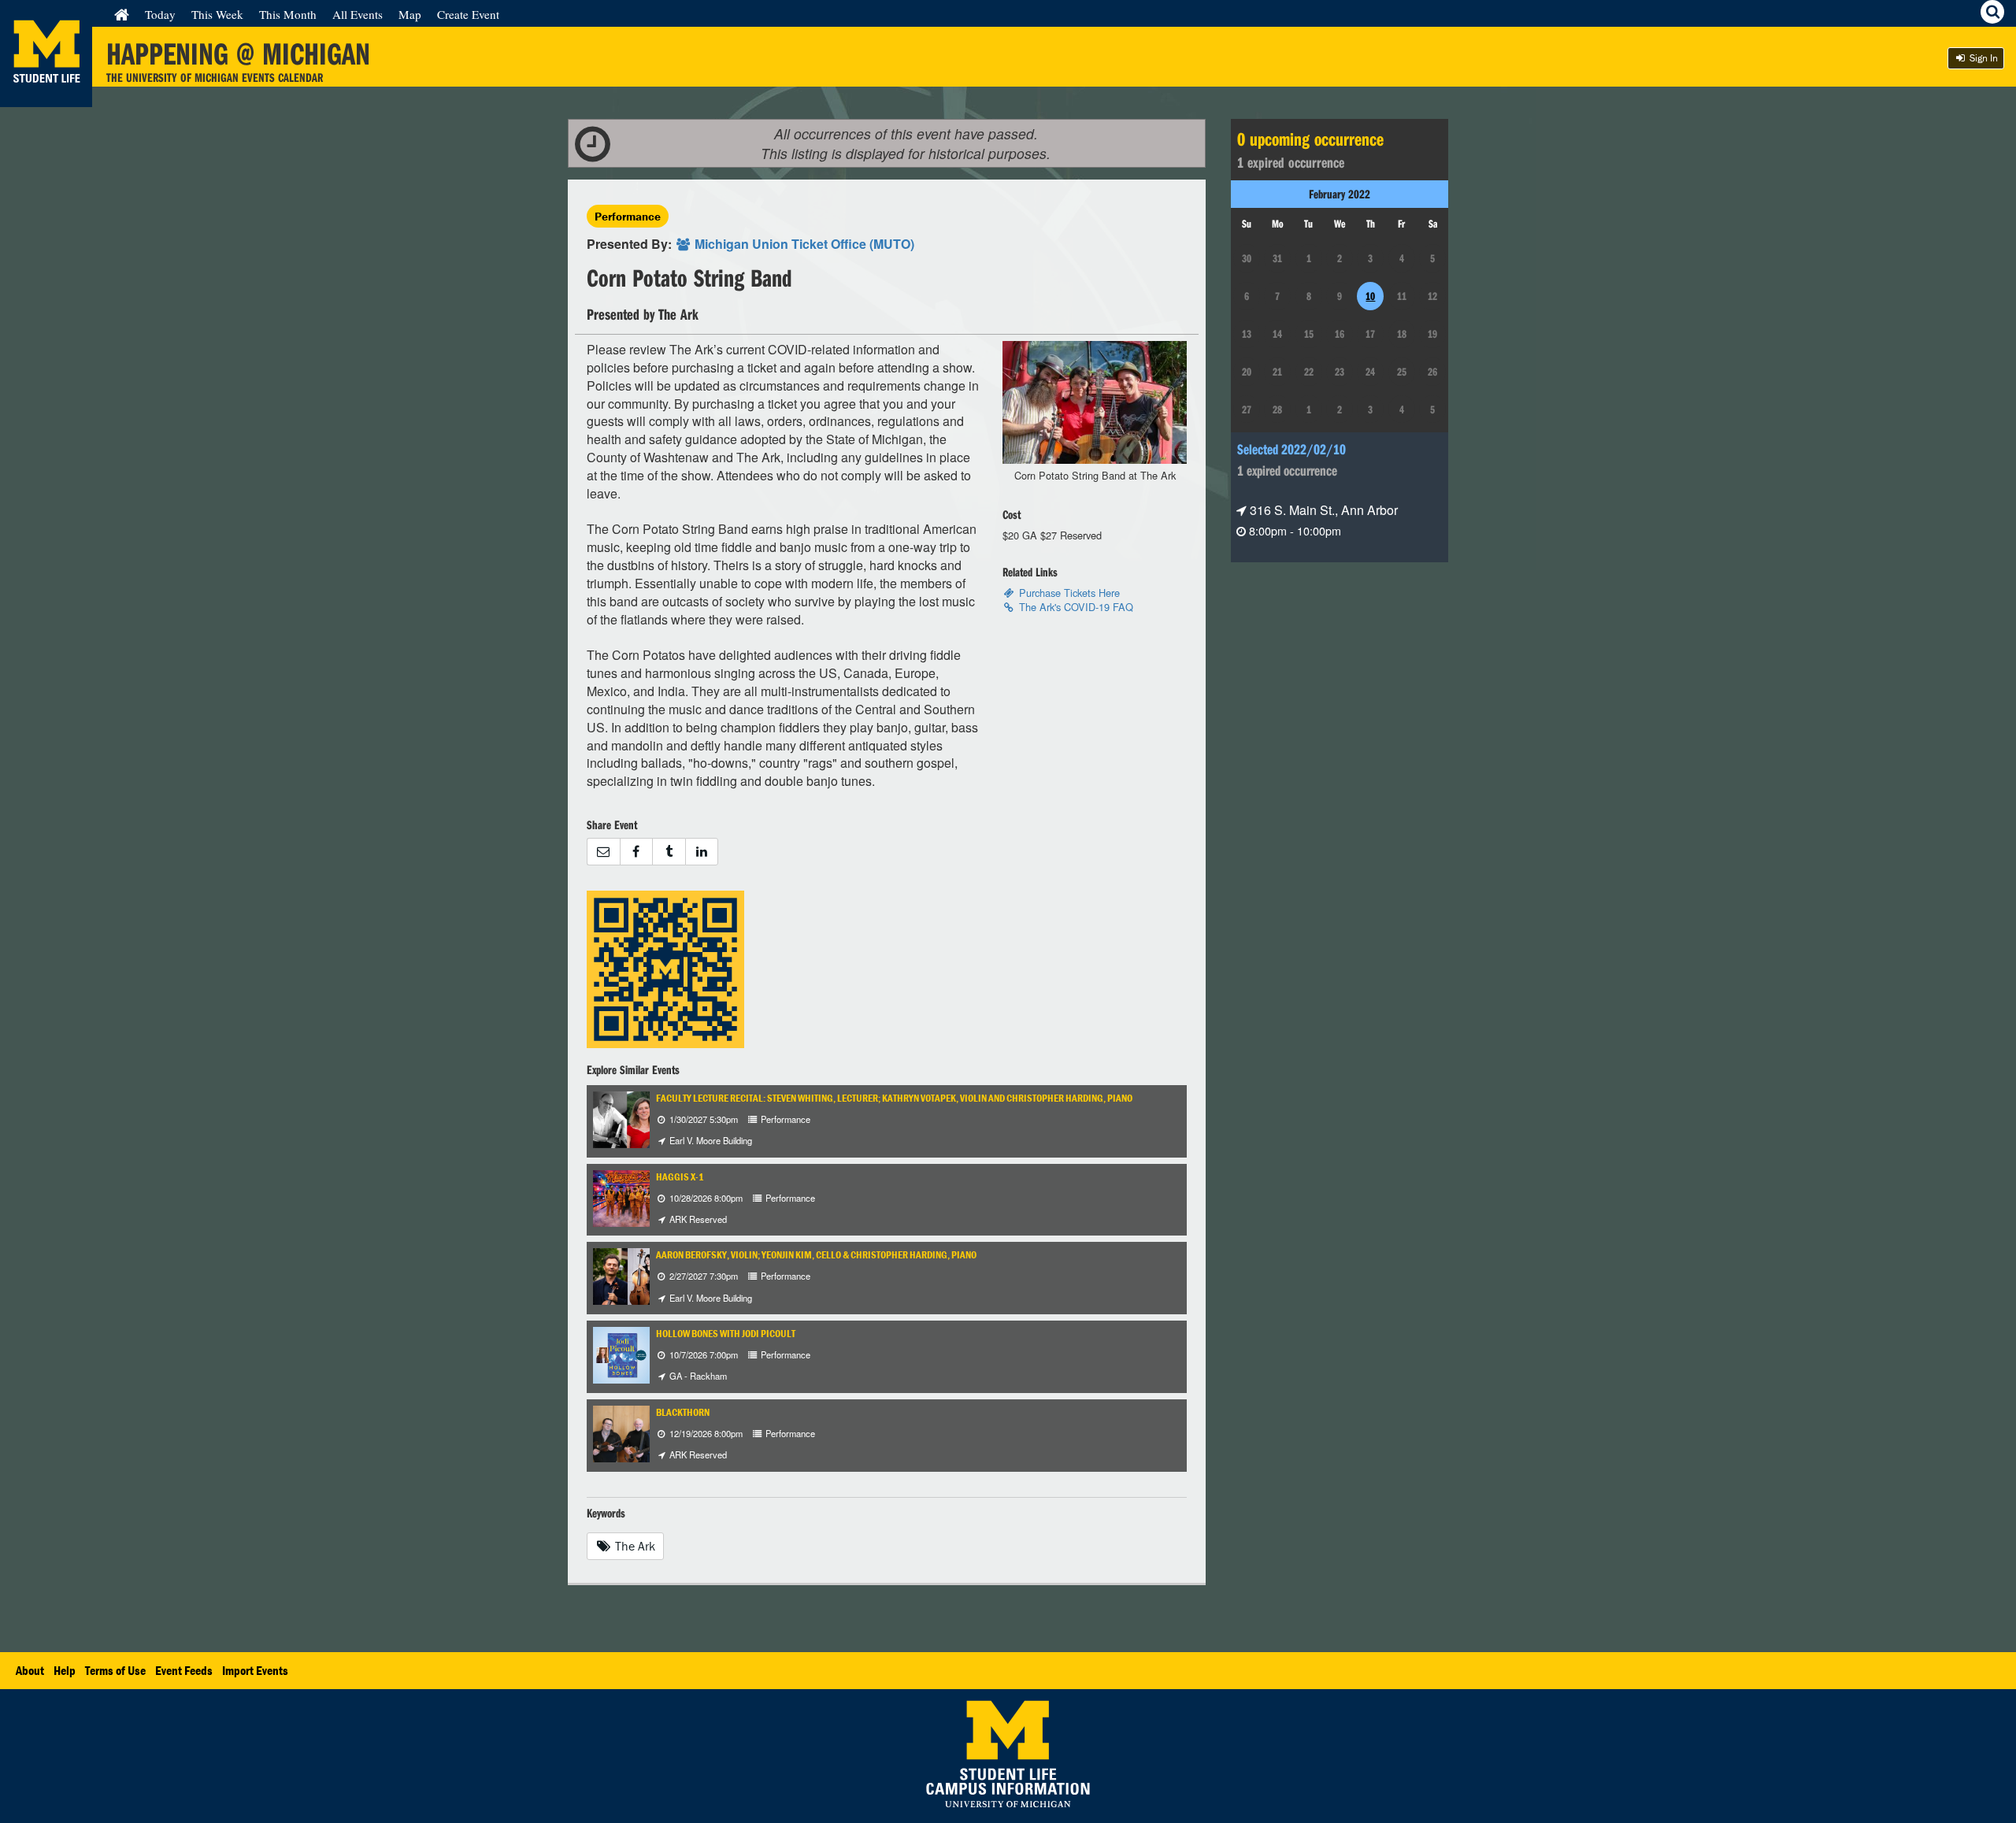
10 (1370, 296)
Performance (628, 216)
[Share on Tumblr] (669, 852)
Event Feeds (184, 1670)
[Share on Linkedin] (702, 852)
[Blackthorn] (636, 1432)
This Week (217, 14)
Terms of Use (115, 1670)
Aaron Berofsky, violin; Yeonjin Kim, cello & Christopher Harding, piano (816, 1255)
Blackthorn (683, 1412)
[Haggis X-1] (636, 1197)
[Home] (122, 14)
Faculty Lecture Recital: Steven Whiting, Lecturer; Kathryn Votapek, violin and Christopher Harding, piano (894, 1098)
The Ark (634, 1546)
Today (160, 14)
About (30, 1670)
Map (410, 14)
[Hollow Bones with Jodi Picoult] (621, 1353)
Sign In (1983, 58)
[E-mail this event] (603, 852)
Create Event (468, 14)
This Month (288, 14)
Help (65, 1670)
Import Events (255, 1670)
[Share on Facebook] (636, 852)
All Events (358, 14)
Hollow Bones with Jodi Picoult (726, 1334)
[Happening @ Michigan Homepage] (46, 97)
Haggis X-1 (680, 1177)
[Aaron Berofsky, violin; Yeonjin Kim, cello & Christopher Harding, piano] (647, 1275)
